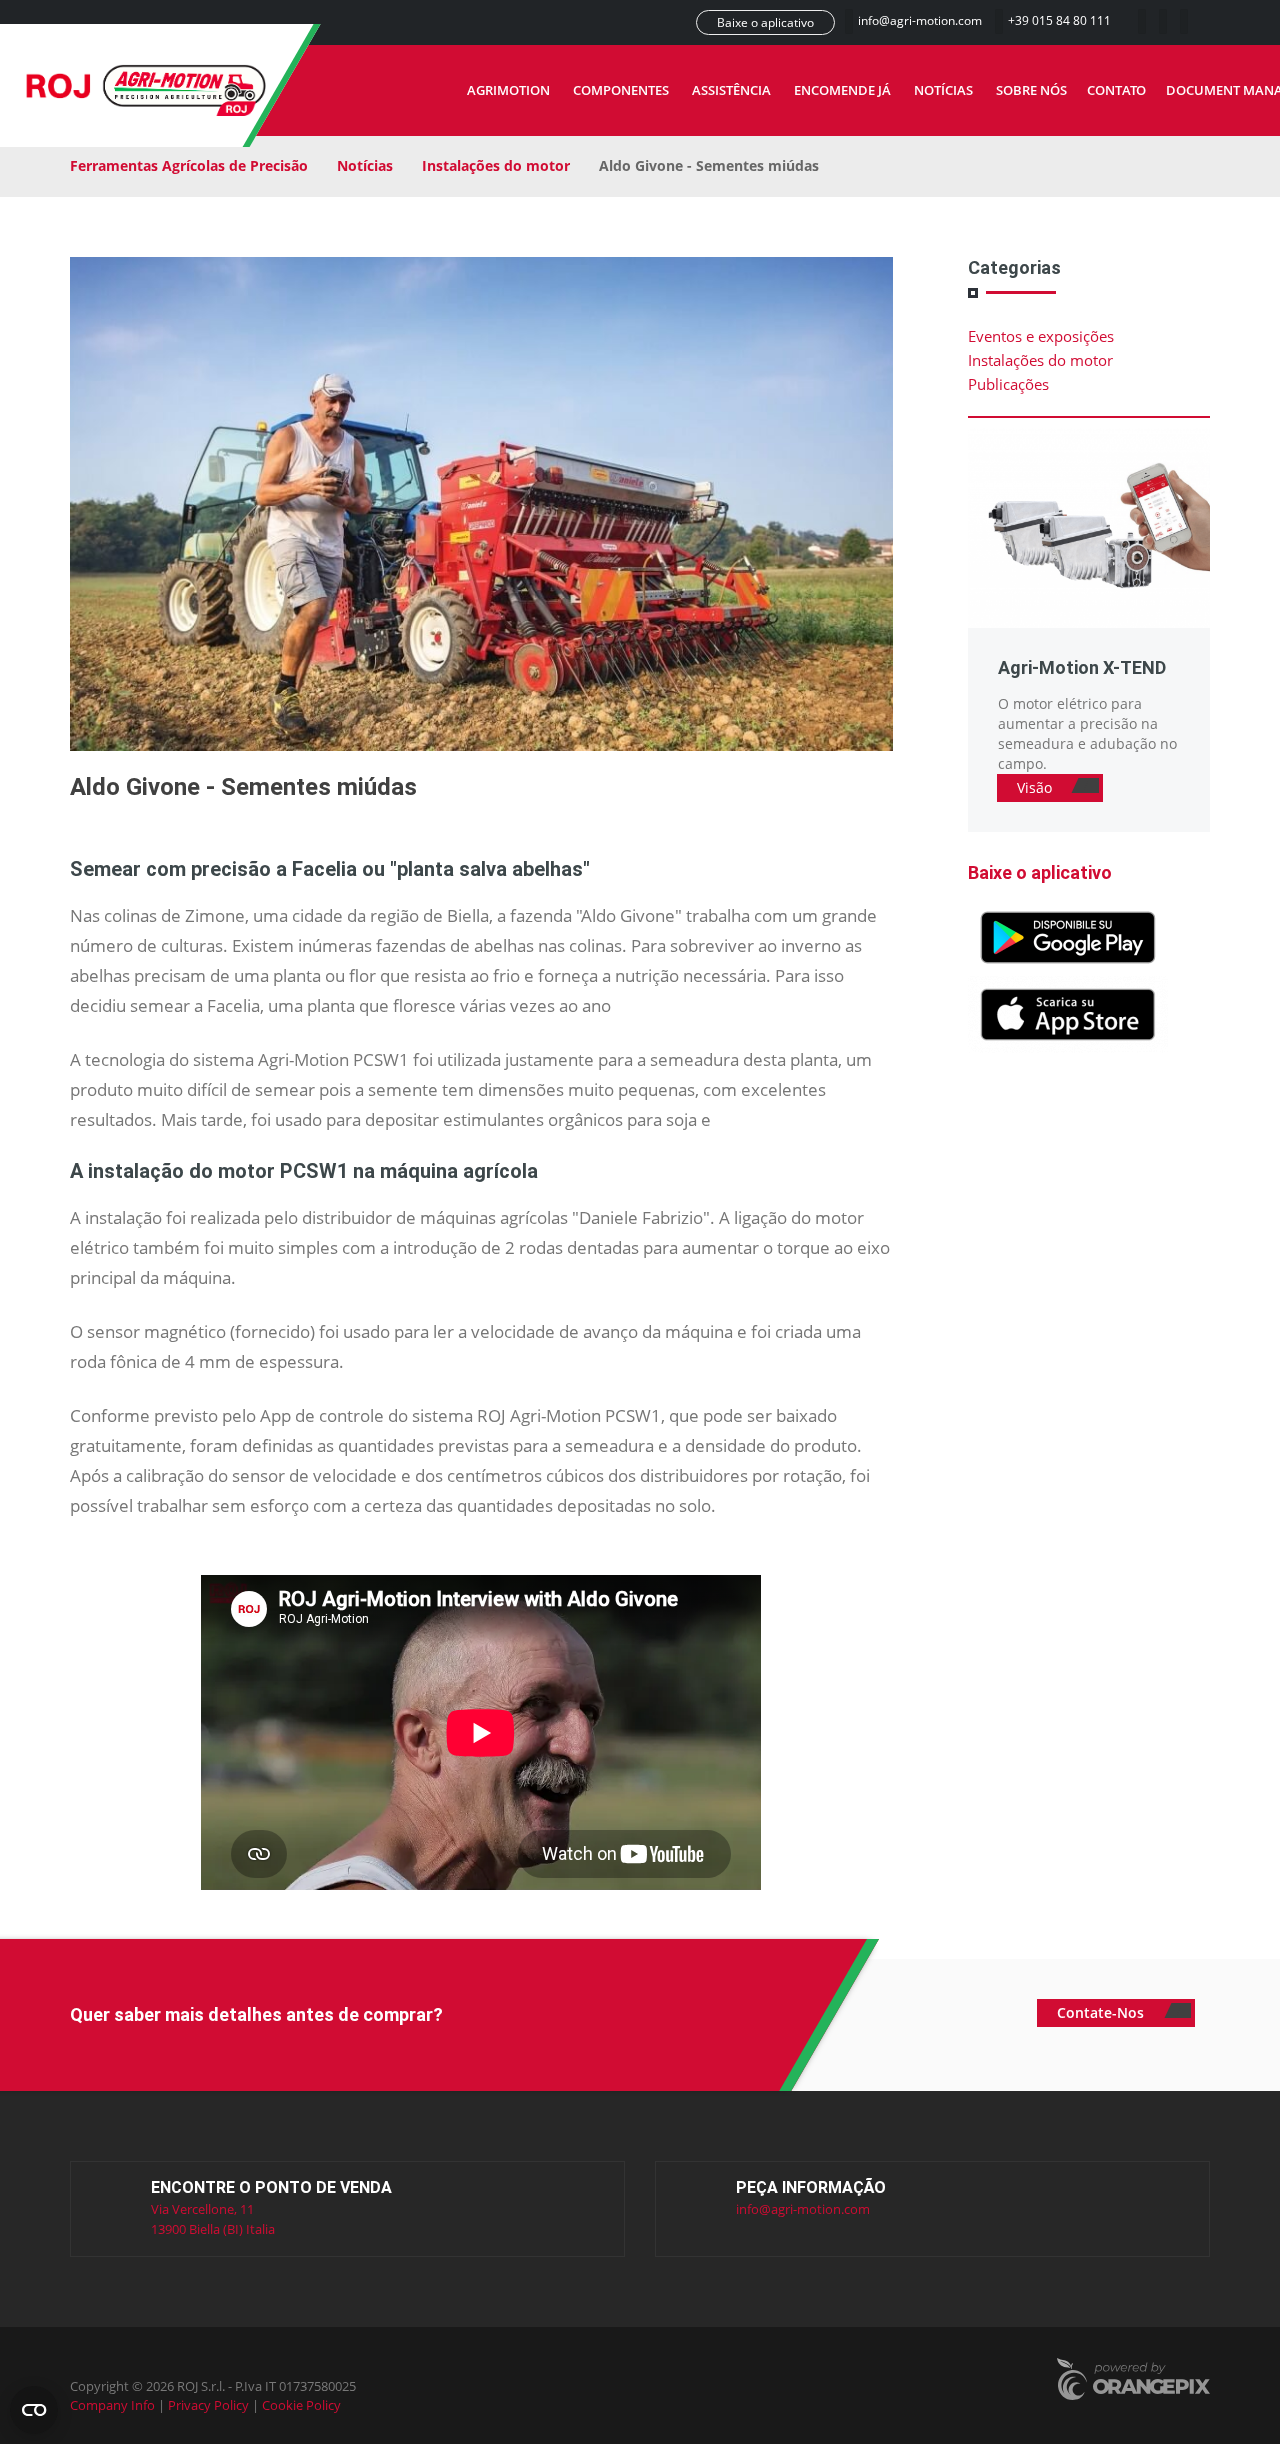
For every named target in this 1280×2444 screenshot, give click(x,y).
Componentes (621, 90)
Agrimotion (508, 90)
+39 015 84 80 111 (1059, 20)
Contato (1116, 90)
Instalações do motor (496, 165)
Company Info (112, 2405)
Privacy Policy (208, 2405)
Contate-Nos (1102, 2012)
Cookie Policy (301, 2405)
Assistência (731, 90)
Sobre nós (1031, 90)
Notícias (943, 90)
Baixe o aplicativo (765, 22)
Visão (1036, 787)
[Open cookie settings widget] (34, 2410)
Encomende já (842, 90)
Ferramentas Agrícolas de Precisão (189, 165)
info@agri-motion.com (921, 20)
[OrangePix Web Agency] (1133, 2381)
